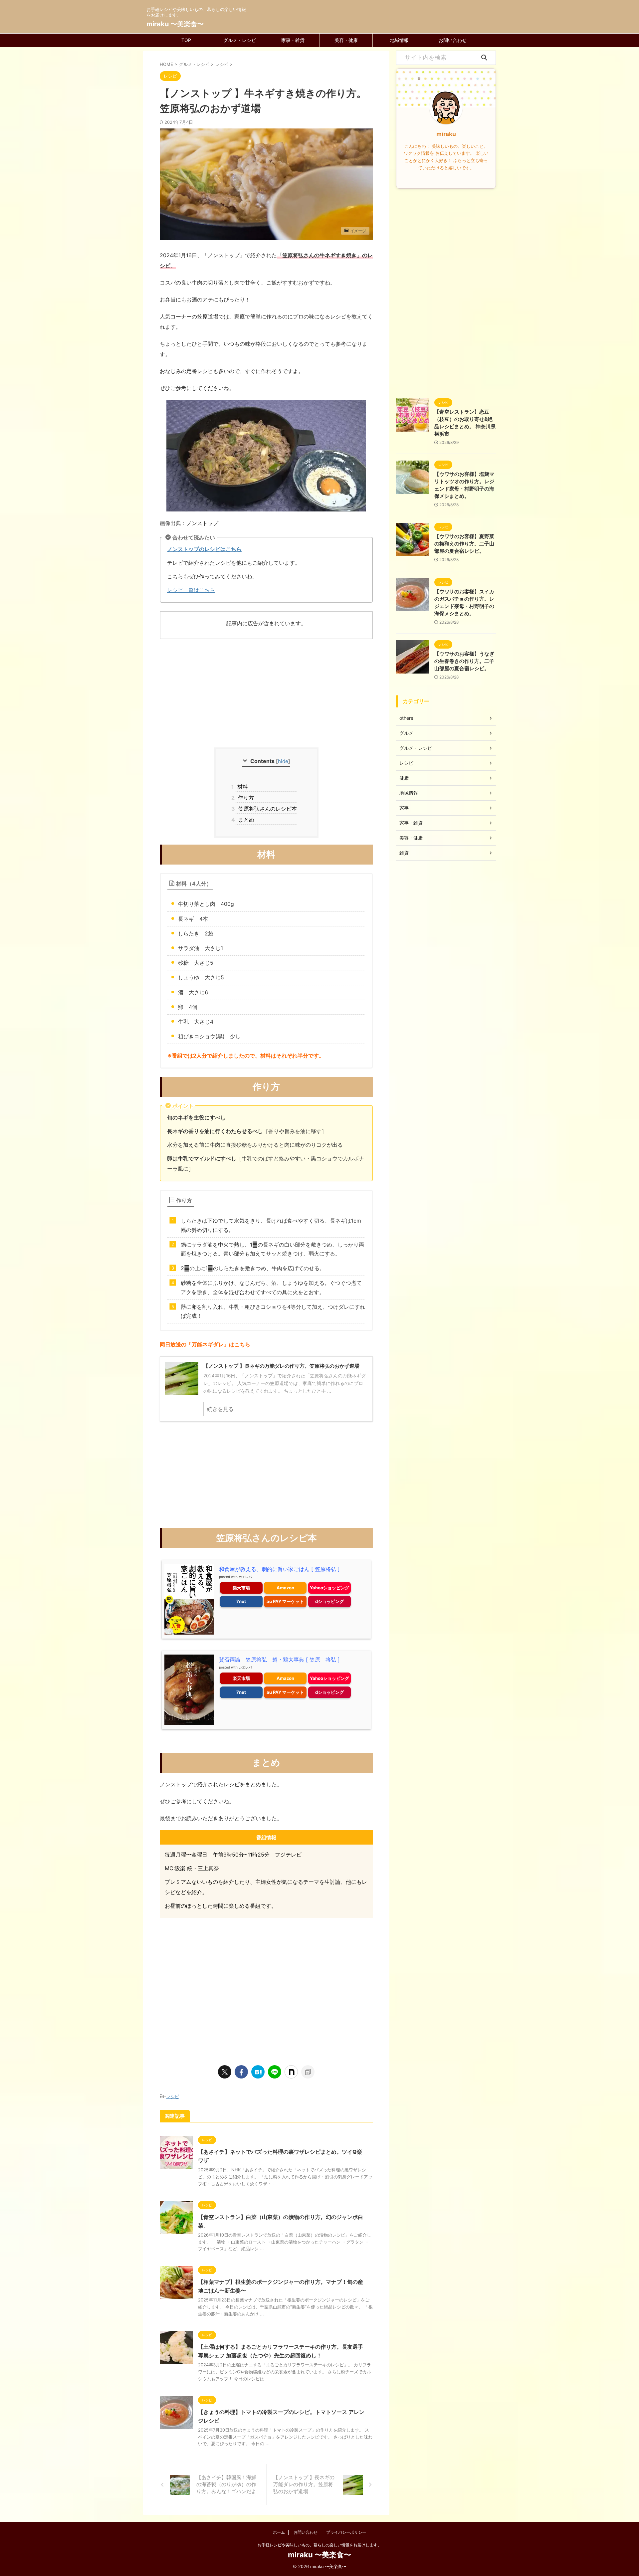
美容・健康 (346, 40)
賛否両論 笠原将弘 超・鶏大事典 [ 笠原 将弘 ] (279, 1660)
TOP (186, 40)
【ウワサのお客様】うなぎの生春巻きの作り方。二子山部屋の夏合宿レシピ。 (464, 661)
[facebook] (241, 2072)
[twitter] (225, 2072)
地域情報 (399, 40)
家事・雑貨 (293, 40)
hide (283, 761)
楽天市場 (241, 1588)
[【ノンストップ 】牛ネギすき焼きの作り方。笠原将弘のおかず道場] (258, 2072)
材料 (242, 787)
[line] (275, 2072)
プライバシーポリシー (346, 2532)
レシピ (173, 2096)
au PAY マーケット (285, 1601)
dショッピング (329, 1601)
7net (241, 1601)
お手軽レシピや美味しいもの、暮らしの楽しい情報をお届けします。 (319, 2545)
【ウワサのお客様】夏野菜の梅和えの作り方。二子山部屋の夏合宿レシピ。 (464, 544)
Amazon (285, 1588)
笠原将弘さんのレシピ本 (266, 809)
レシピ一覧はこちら (191, 590)
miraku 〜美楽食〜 (175, 24)
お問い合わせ (453, 40)
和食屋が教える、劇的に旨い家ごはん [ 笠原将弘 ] (279, 1569)
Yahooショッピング (329, 1588)
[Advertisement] (266, 694)
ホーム (279, 2532)
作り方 (245, 798)
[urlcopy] (308, 2072)
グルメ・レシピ (240, 40)
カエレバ (245, 1577)
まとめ (245, 820)
